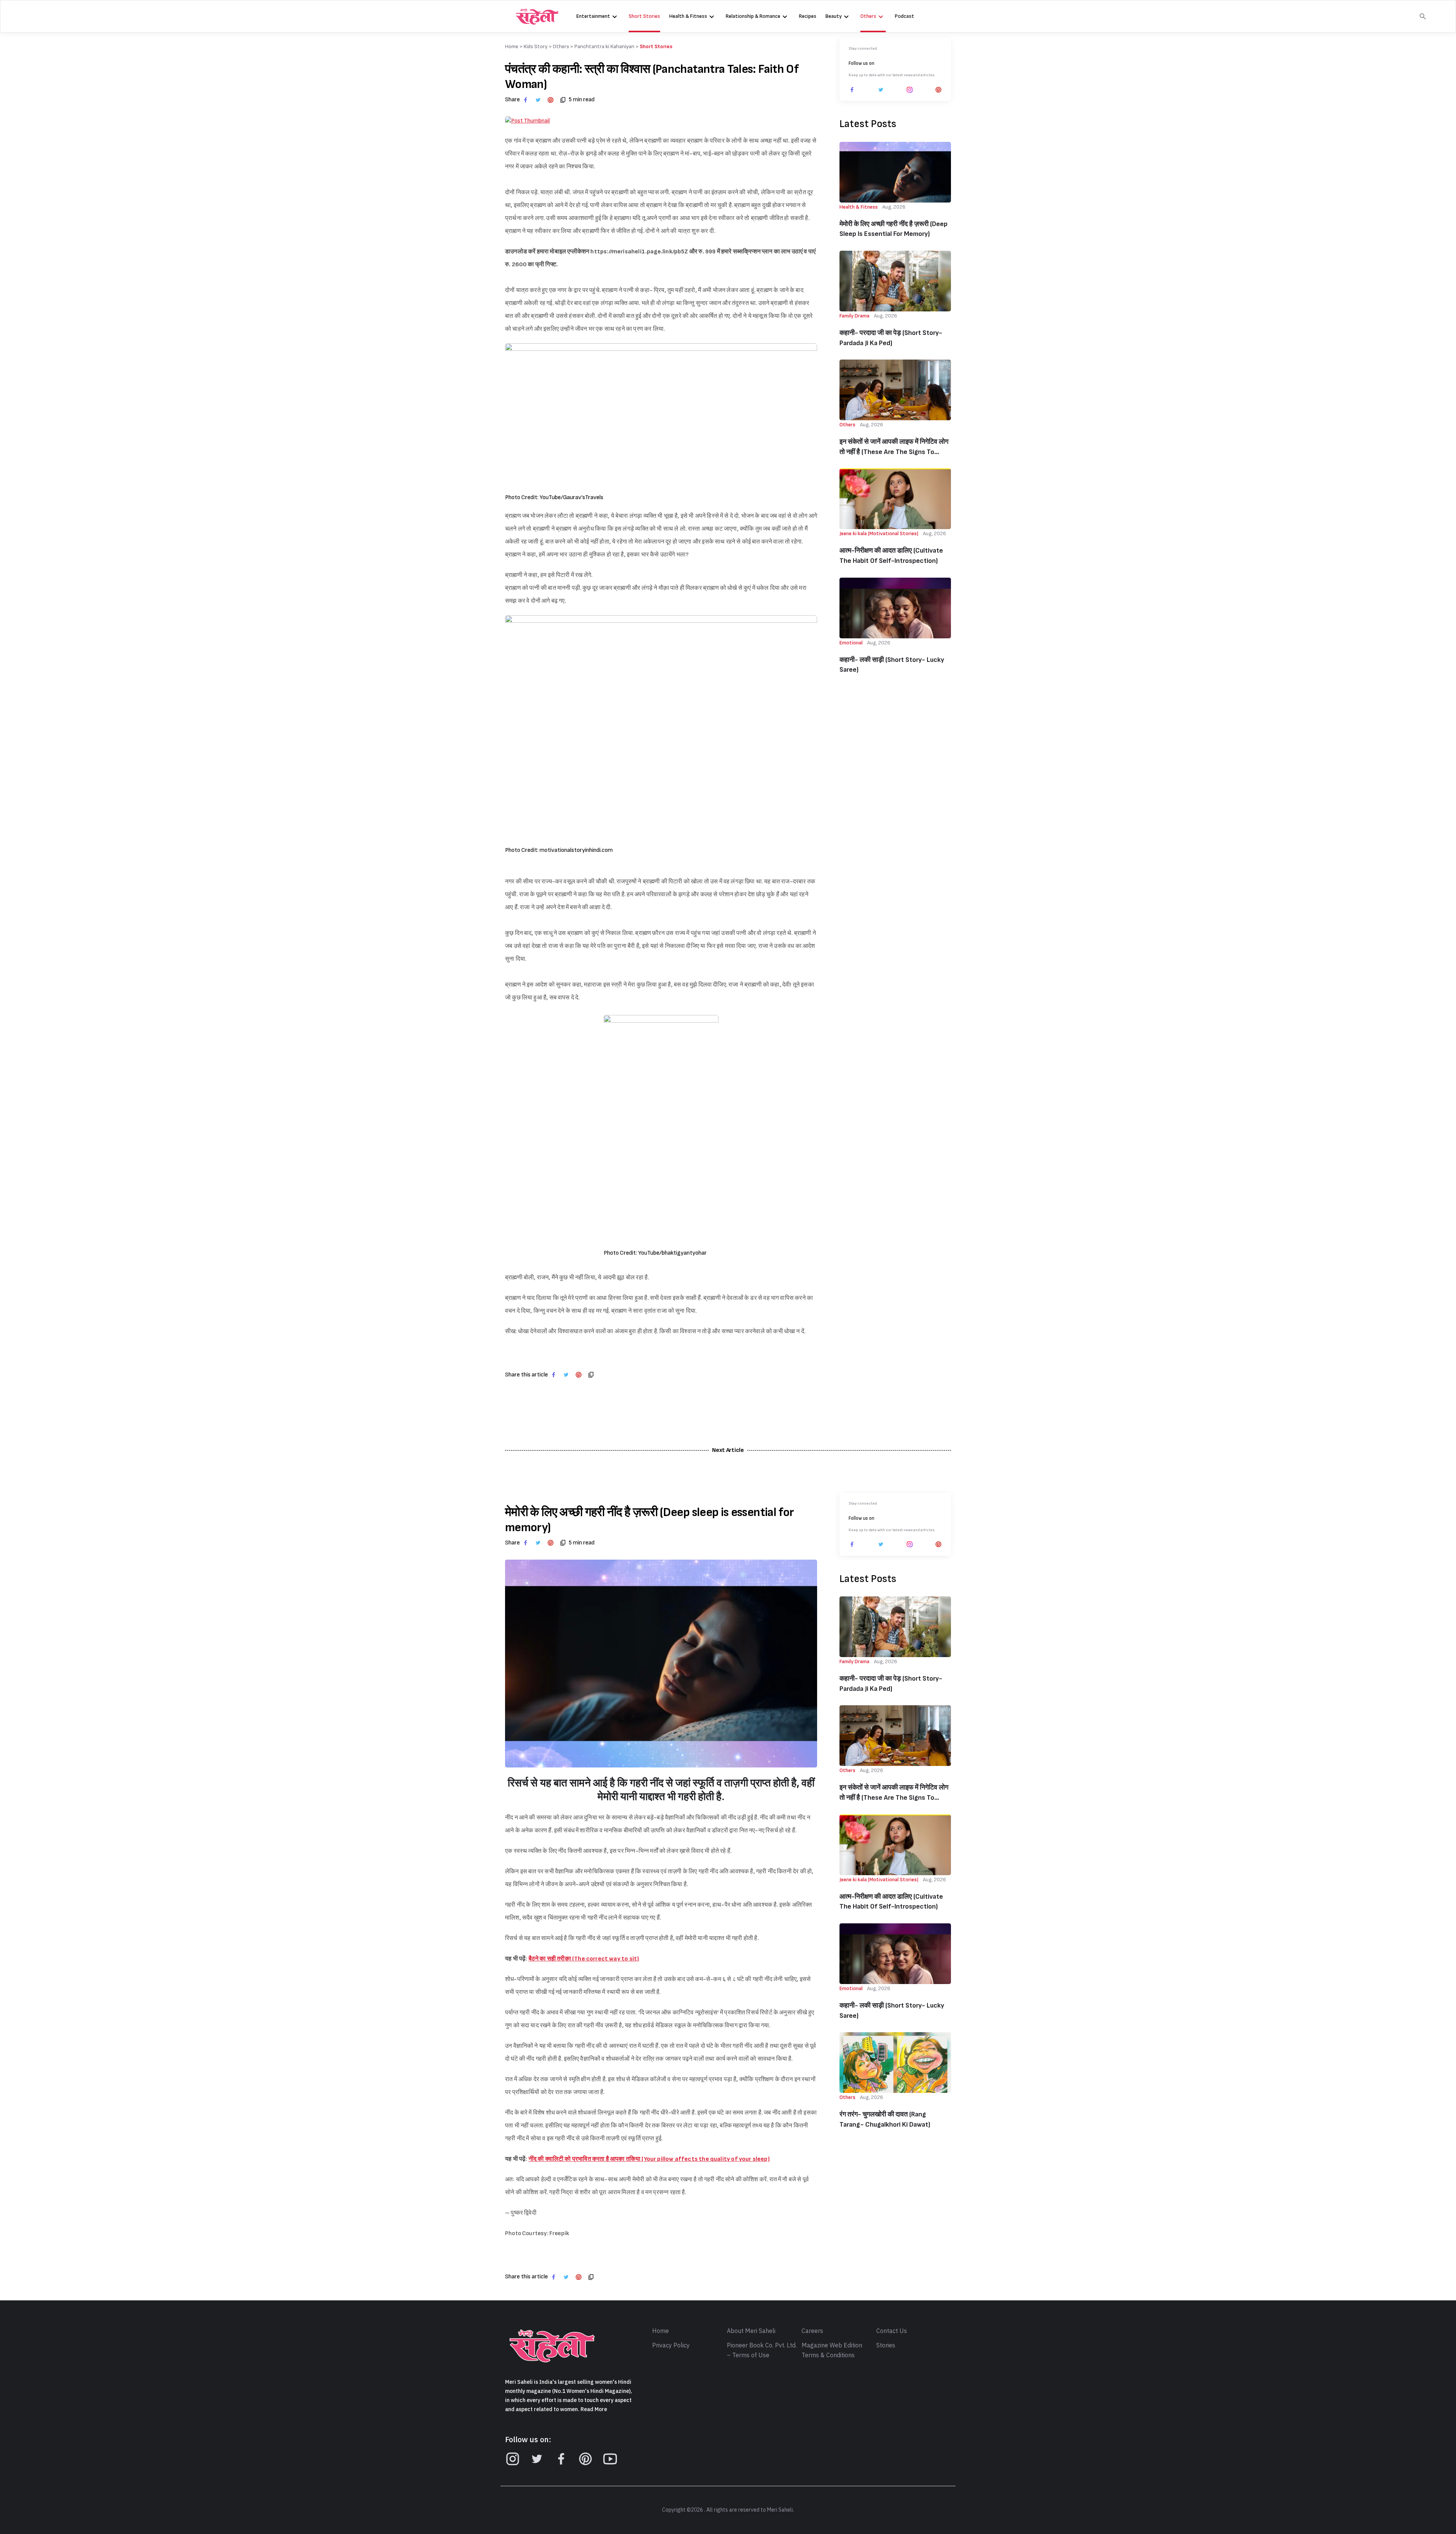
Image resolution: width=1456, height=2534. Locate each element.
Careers (812, 2331)
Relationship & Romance (753, 16)
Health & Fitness (688, 16)
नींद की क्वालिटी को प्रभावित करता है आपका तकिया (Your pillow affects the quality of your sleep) (649, 2159)
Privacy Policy (671, 2345)
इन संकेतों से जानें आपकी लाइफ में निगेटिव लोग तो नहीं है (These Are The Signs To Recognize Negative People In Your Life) (894, 447)
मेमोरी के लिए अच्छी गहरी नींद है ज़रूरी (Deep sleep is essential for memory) (894, 229)
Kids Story (536, 46)
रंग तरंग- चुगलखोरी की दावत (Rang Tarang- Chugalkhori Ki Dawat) (885, 2119)
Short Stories (644, 16)
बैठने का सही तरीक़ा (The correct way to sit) (584, 1959)
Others (868, 16)
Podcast (905, 16)
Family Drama (854, 316)
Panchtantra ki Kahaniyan (604, 46)
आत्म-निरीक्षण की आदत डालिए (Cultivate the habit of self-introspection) (891, 556)
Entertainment (593, 16)
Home (661, 2331)
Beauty (834, 16)
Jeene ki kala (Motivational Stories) (879, 533)
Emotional (851, 643)
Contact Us (892, 2331)
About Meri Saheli (751, 2331)
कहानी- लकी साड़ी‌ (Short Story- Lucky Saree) (892, 665)
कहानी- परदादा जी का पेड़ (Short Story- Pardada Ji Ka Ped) (891, 338)
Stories (886, 2345)
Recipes (808, 16)
